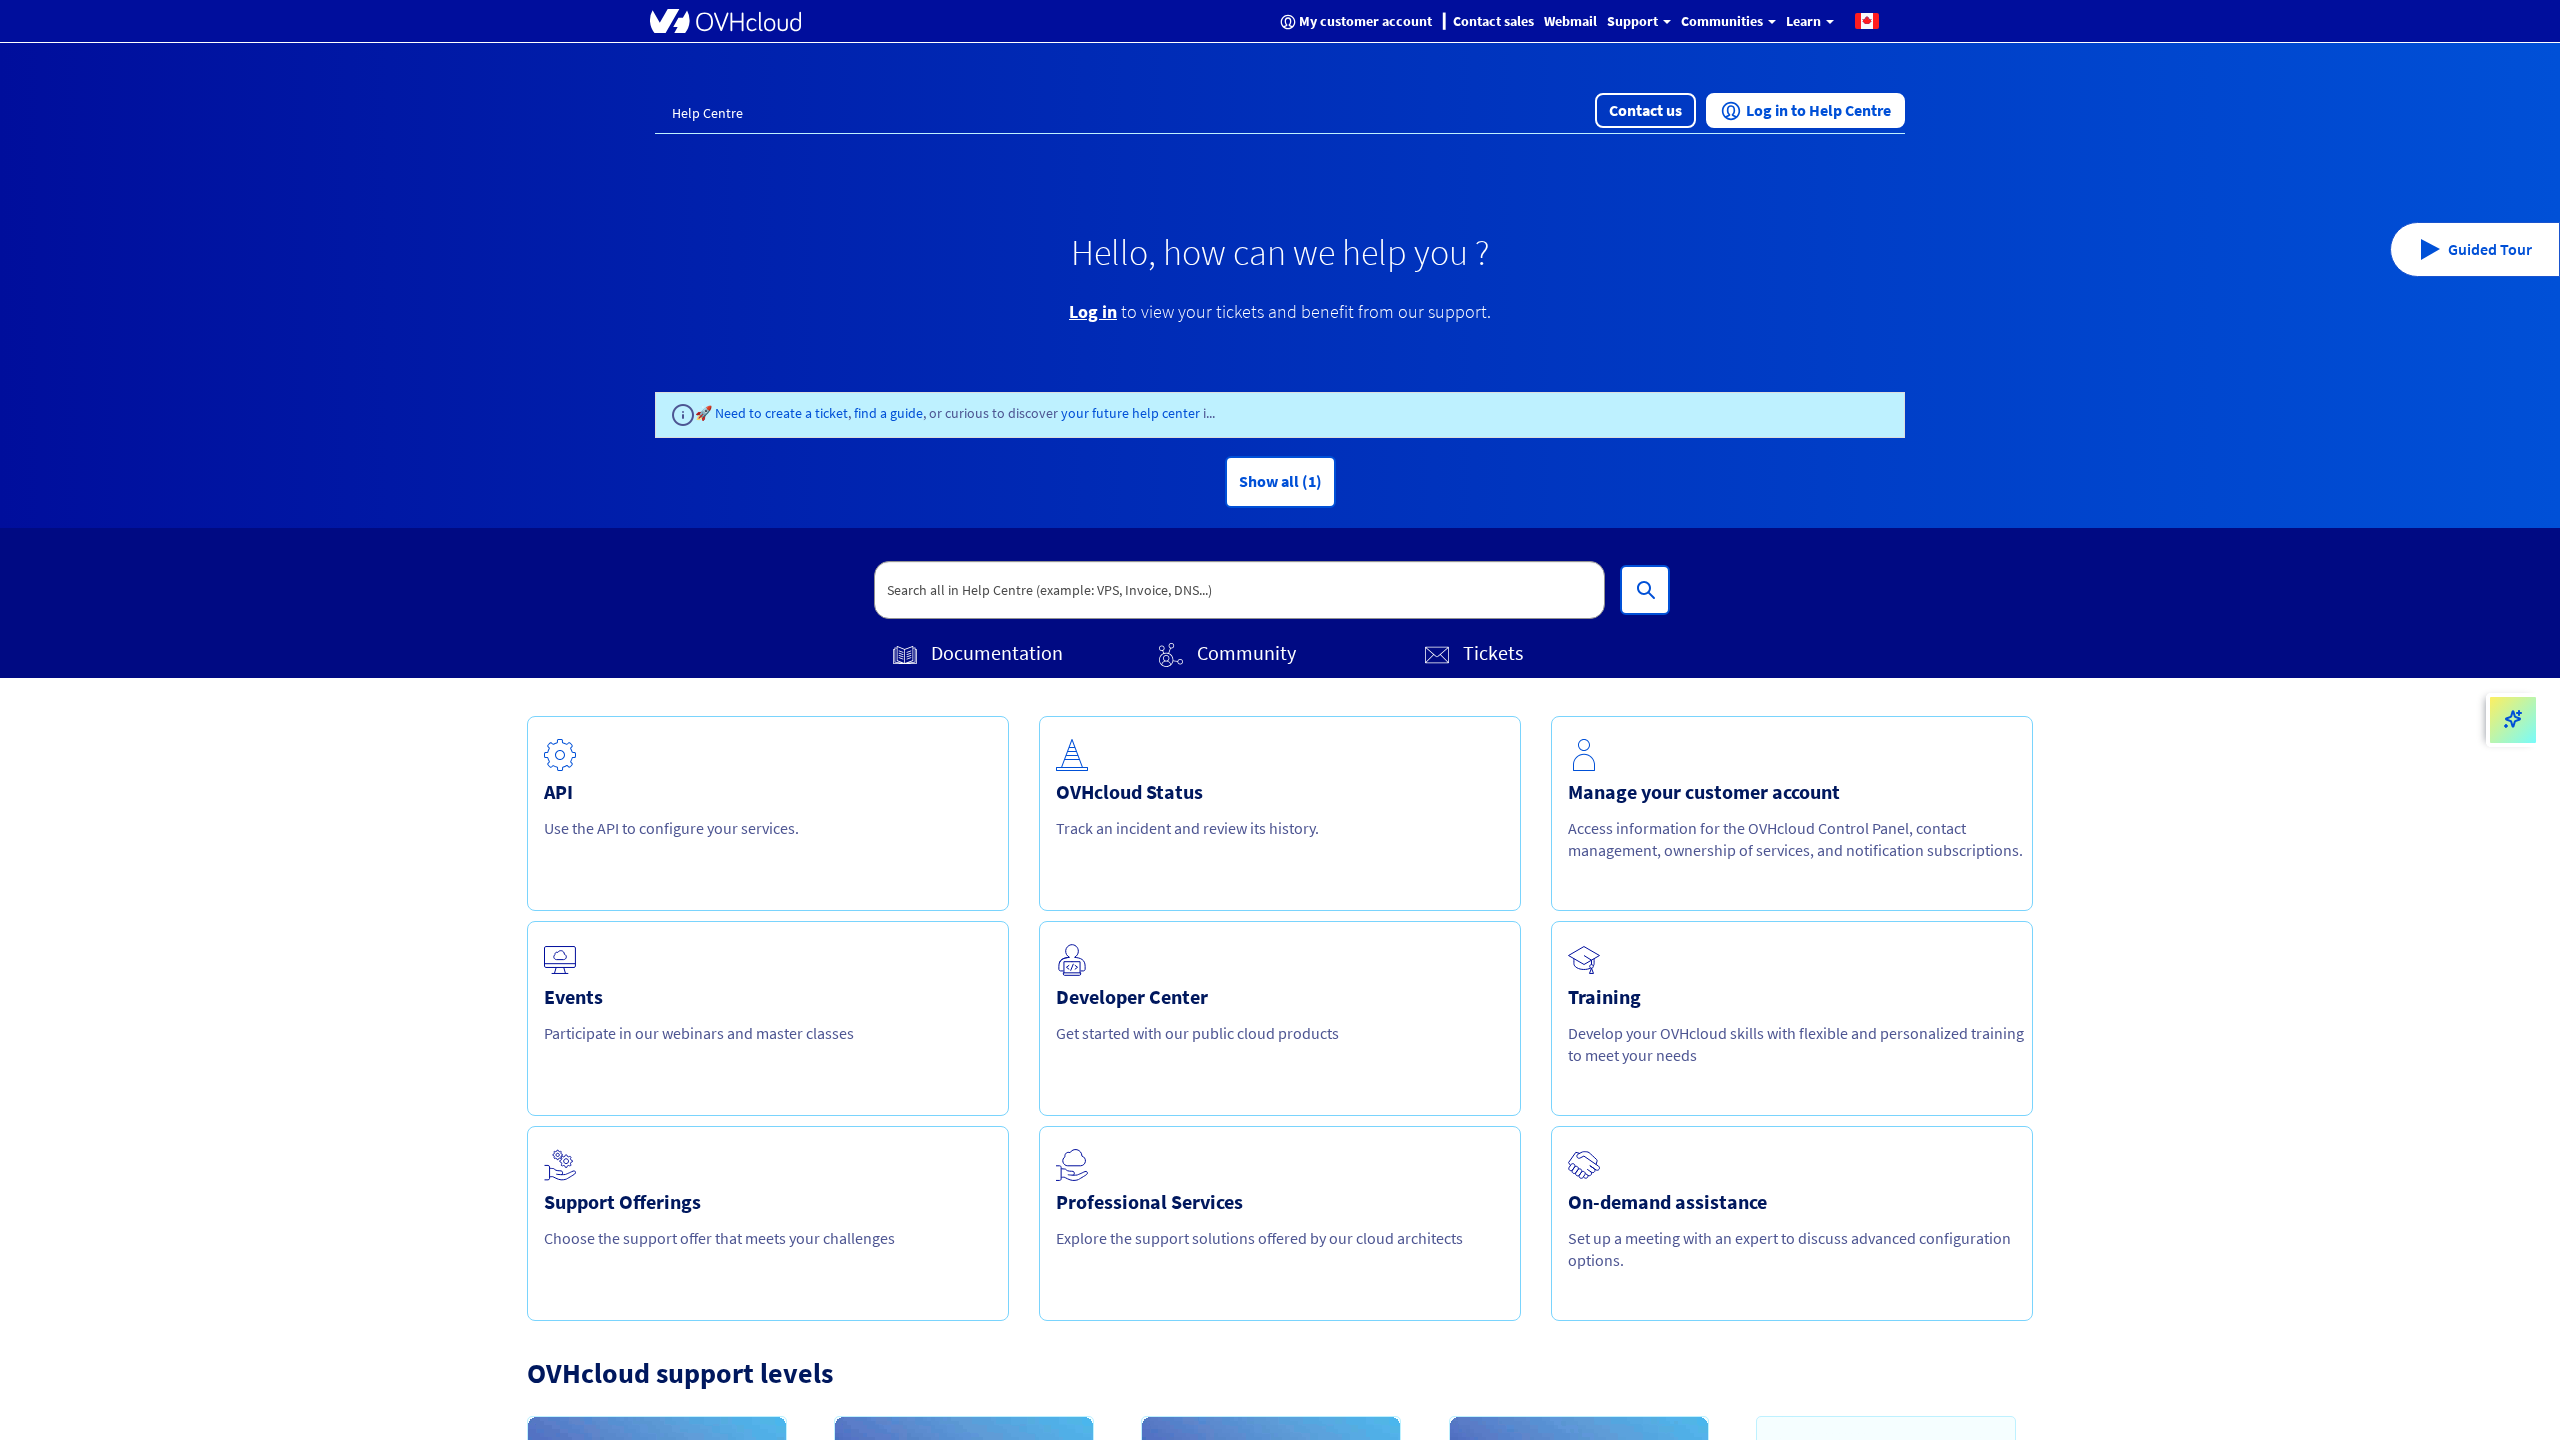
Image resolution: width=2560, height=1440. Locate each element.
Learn (1805, 21)
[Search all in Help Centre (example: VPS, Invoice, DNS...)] (1645, 590)
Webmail (1570, 21)
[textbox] (1240, 590)
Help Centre (707, 113)
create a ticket (806, 413)
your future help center (1132, 413)
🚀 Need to (730, 413)
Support (1634, 21)
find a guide (888, 413)
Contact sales (1493, 21)
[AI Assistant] (2513, 720)
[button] (1867, 20)
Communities (1723, 21)
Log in (1093, 311)
